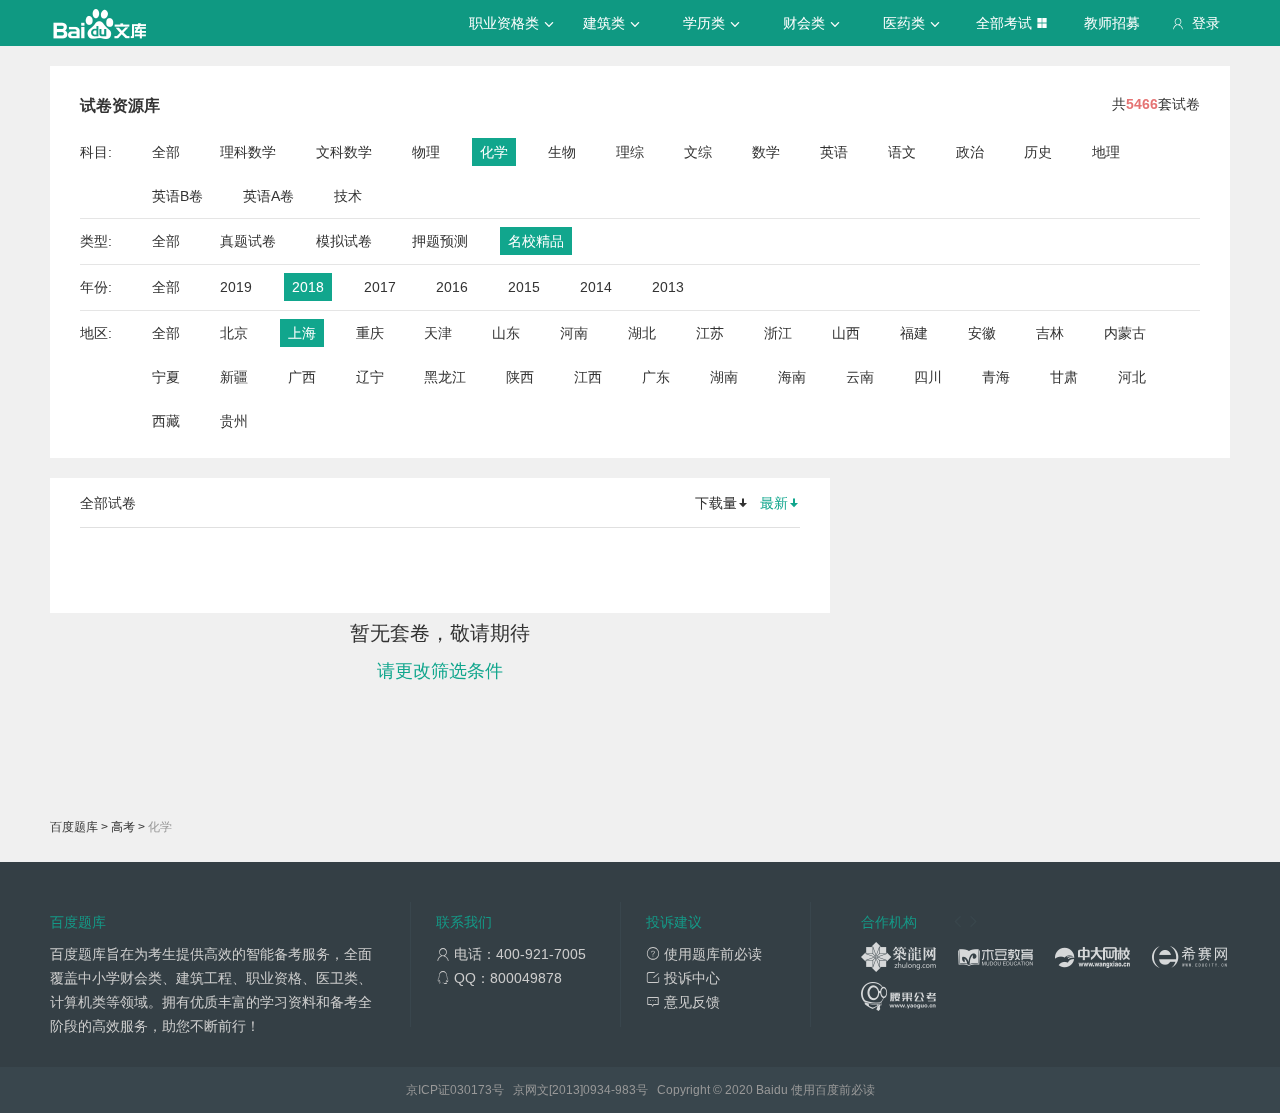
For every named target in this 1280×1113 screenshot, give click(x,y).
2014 (596, 287)
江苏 (710, 333)
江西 (588, 377)
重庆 (370, 333)
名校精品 (536, 241)
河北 (1132, 377)
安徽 (982, 333)
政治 (970, 152)
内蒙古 (1125, 333)
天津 (438, 333)
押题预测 (440, 241)
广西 (302, 377)
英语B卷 (177, 196)
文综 (698, 152)
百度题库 (74, 827)
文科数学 (344, 152)
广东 (656, 377)
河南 (574, 333)
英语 (834, 152)
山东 (506, 333)
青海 (996, 377)
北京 (234, 333)
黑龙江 (445, 377)
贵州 (234, 421)
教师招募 (1112, 23)
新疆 (234, 377)
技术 (348, 196)
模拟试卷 (344, 241)
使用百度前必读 (833, 1090)
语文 (902, 152)
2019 (236, 287)
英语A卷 (268, 196)
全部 (166, 152)
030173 (471, 1090)
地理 (1106, 152)
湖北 (642, 333)
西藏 (166, 421)
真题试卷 (248, 241)
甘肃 (1064, 377)
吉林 (1050, 333)
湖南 (724, 377)
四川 (928, 377)
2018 (308, 287)
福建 (914, 333)
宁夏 (166, 377)
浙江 (778, 333)
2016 (452, 287)
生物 (562, 152)
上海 (302, 333)
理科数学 (248, 152)
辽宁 (370, 377)
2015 (524, 287)
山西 (846, 333)
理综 (630, 152)
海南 (792, 377)
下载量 (716, 503)
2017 (380, 287)
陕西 (520, 377)
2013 (668, 287)
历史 (1038, 152)
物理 (426, 152)
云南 (860, 377)
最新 (774, 503)
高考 (123, 827)
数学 (766, 152)
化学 (494, 152)
